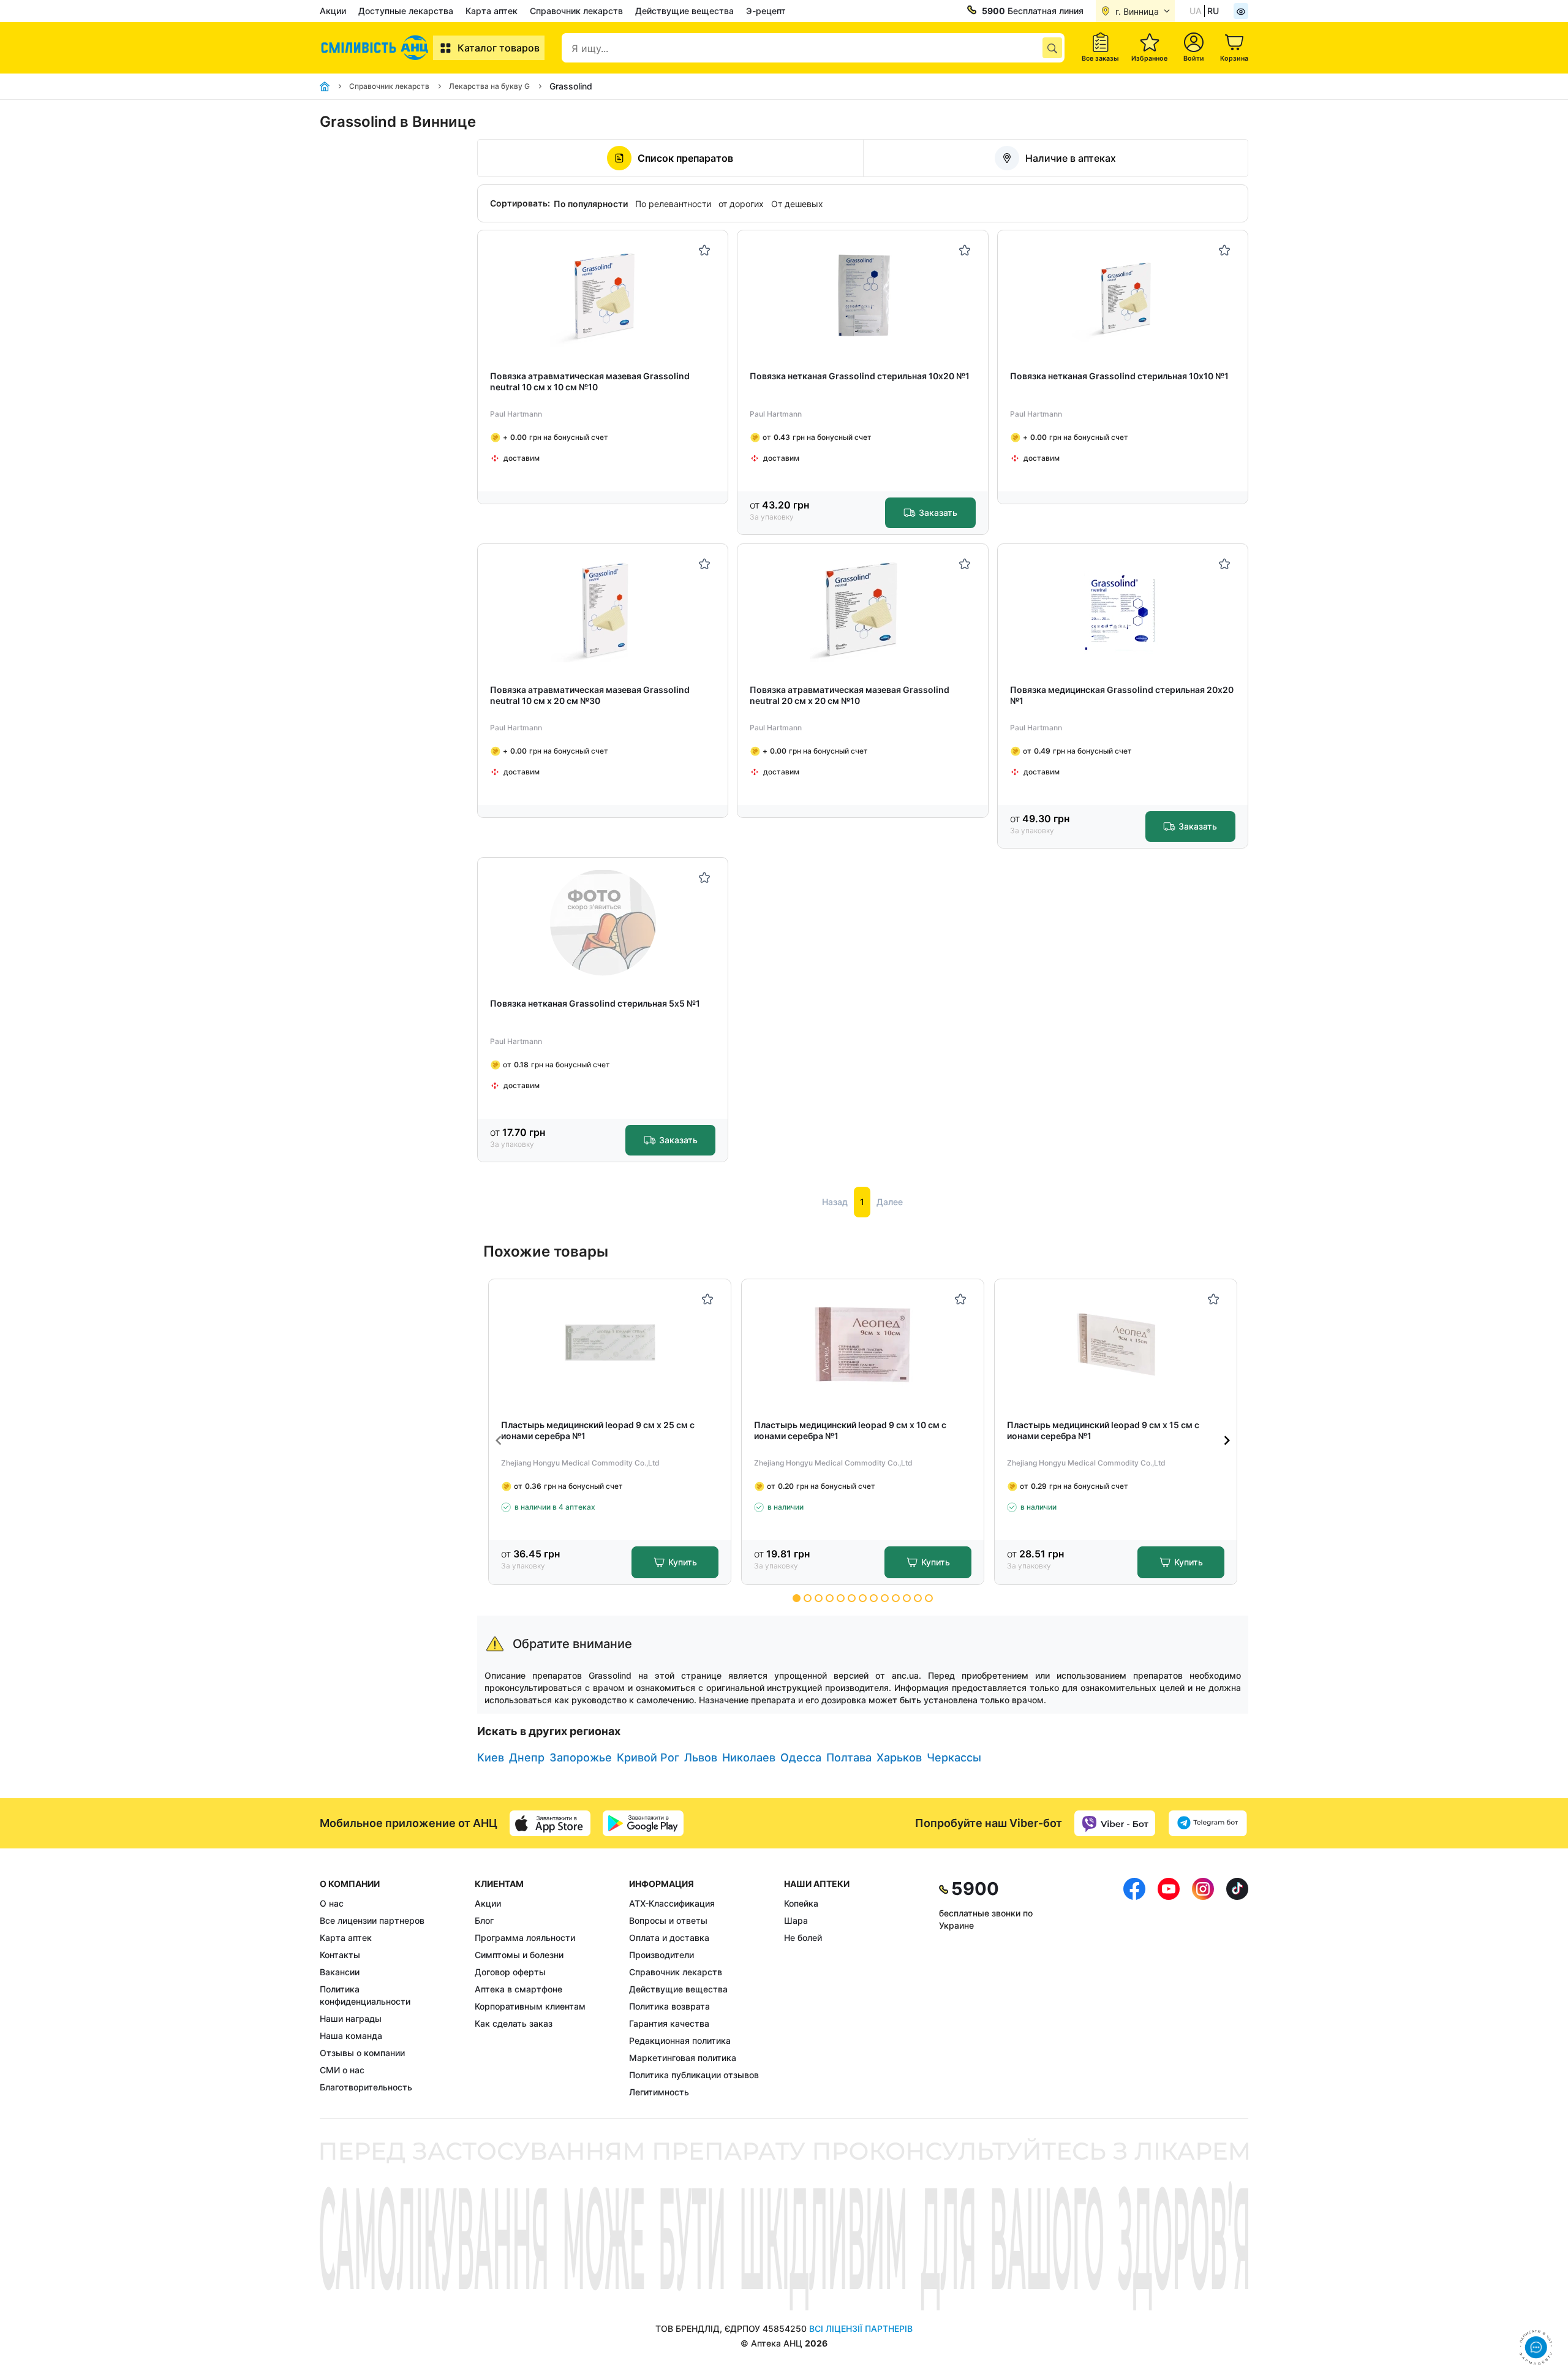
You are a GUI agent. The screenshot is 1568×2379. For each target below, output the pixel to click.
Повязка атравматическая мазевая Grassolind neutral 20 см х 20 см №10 (850, 695)
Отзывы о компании (362, 2053)
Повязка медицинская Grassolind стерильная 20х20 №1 (1122, 695)
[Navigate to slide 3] (819, 1598)
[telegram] (1208, 1823)
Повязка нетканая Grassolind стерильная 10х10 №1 (1119, 376)
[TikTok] (1237, 1988)
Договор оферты (510, 1972)
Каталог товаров (499, 48)
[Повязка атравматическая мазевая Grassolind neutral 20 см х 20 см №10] (863, 609)
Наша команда (351, 2036)
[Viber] (1115, 1823)
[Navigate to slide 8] (874, 1598)
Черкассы (954, 1757)
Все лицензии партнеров (372, 1920)
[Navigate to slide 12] (918, 1598)
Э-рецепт (766, 11)
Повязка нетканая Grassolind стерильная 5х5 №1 (595, 1003)
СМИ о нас (342, 2070)
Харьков (899, 1757)
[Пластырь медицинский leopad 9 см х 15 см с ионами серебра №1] (1116, 1345)
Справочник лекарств (576, 11)
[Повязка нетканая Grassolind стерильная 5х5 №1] (603, 923)
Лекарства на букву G (489, 86)
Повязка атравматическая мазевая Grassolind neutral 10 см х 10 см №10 (590, 381)
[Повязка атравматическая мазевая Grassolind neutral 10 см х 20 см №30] (603, 609)
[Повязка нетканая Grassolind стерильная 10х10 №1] (1122, 296)
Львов (701, 1757)
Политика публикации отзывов (694, 2075)
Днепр (527, 1757)
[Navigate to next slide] (1227, 1440)
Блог (484, 1920)
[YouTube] (1169, 1988)
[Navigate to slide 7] (863, 1598)
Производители (661, 1955)
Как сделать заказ (514, 2023)
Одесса (801, 1757)
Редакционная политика (680, 2040)
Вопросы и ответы (668, 1920)
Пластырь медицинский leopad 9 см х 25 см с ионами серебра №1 (598, 1430)
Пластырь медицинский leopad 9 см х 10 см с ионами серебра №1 (850, 1430)
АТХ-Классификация (672, 1903)
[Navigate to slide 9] (885, 1598)
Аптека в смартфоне (518, 1989)
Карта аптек (492, 11)
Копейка (801, 1903)
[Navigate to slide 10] (896, 1598)
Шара (796, 1920)
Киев (491, 1757)
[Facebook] (1134, 1988)
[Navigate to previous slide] (499, 1440)
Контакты (340, 1955)
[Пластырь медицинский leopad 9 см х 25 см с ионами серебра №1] (610, 1345)
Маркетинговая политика (683, 2058)
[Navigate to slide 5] (841, 1598)
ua (1196, 11)
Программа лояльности (525, 1938)
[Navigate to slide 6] (852, 1598)
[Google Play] (643, 1823)
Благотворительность (366, 2087)
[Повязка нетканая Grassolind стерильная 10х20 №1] (863, 296)
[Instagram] (1203, 1988)
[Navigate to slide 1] (797, 1598)
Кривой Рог (648, 1757)
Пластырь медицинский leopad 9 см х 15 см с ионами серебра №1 (1103, 1430)
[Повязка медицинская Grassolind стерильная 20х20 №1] (1122, 609)
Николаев (749, 1757)
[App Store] (550, 1823)
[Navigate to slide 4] (830, 1598)
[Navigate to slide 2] (808, 1598)
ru (1213, 11)
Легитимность (659, 2092)
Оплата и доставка (669, 1938)
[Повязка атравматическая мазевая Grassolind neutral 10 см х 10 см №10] (603, 296)
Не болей (803, 1938)
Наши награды (351, 2018)
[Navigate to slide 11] (907, 1598)
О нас (332, 1903)
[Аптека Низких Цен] (376, 48)
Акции (333, 11)
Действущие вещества (684, 11)
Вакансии (340, 1972)
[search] (1052, 48)
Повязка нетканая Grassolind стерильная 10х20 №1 (860, 376)
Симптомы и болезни (519, 1955)
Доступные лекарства (406, 11)
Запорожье (581, 1757)
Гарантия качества (669, 2023)
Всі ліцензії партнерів (861, 2328)
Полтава (849, 1757)
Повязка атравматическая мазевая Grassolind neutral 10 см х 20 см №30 (590, 695)
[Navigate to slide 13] (929, 1598)
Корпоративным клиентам (530, 2006)
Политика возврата (669, 2006)
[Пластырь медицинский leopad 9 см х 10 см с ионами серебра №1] (863, 1345)
